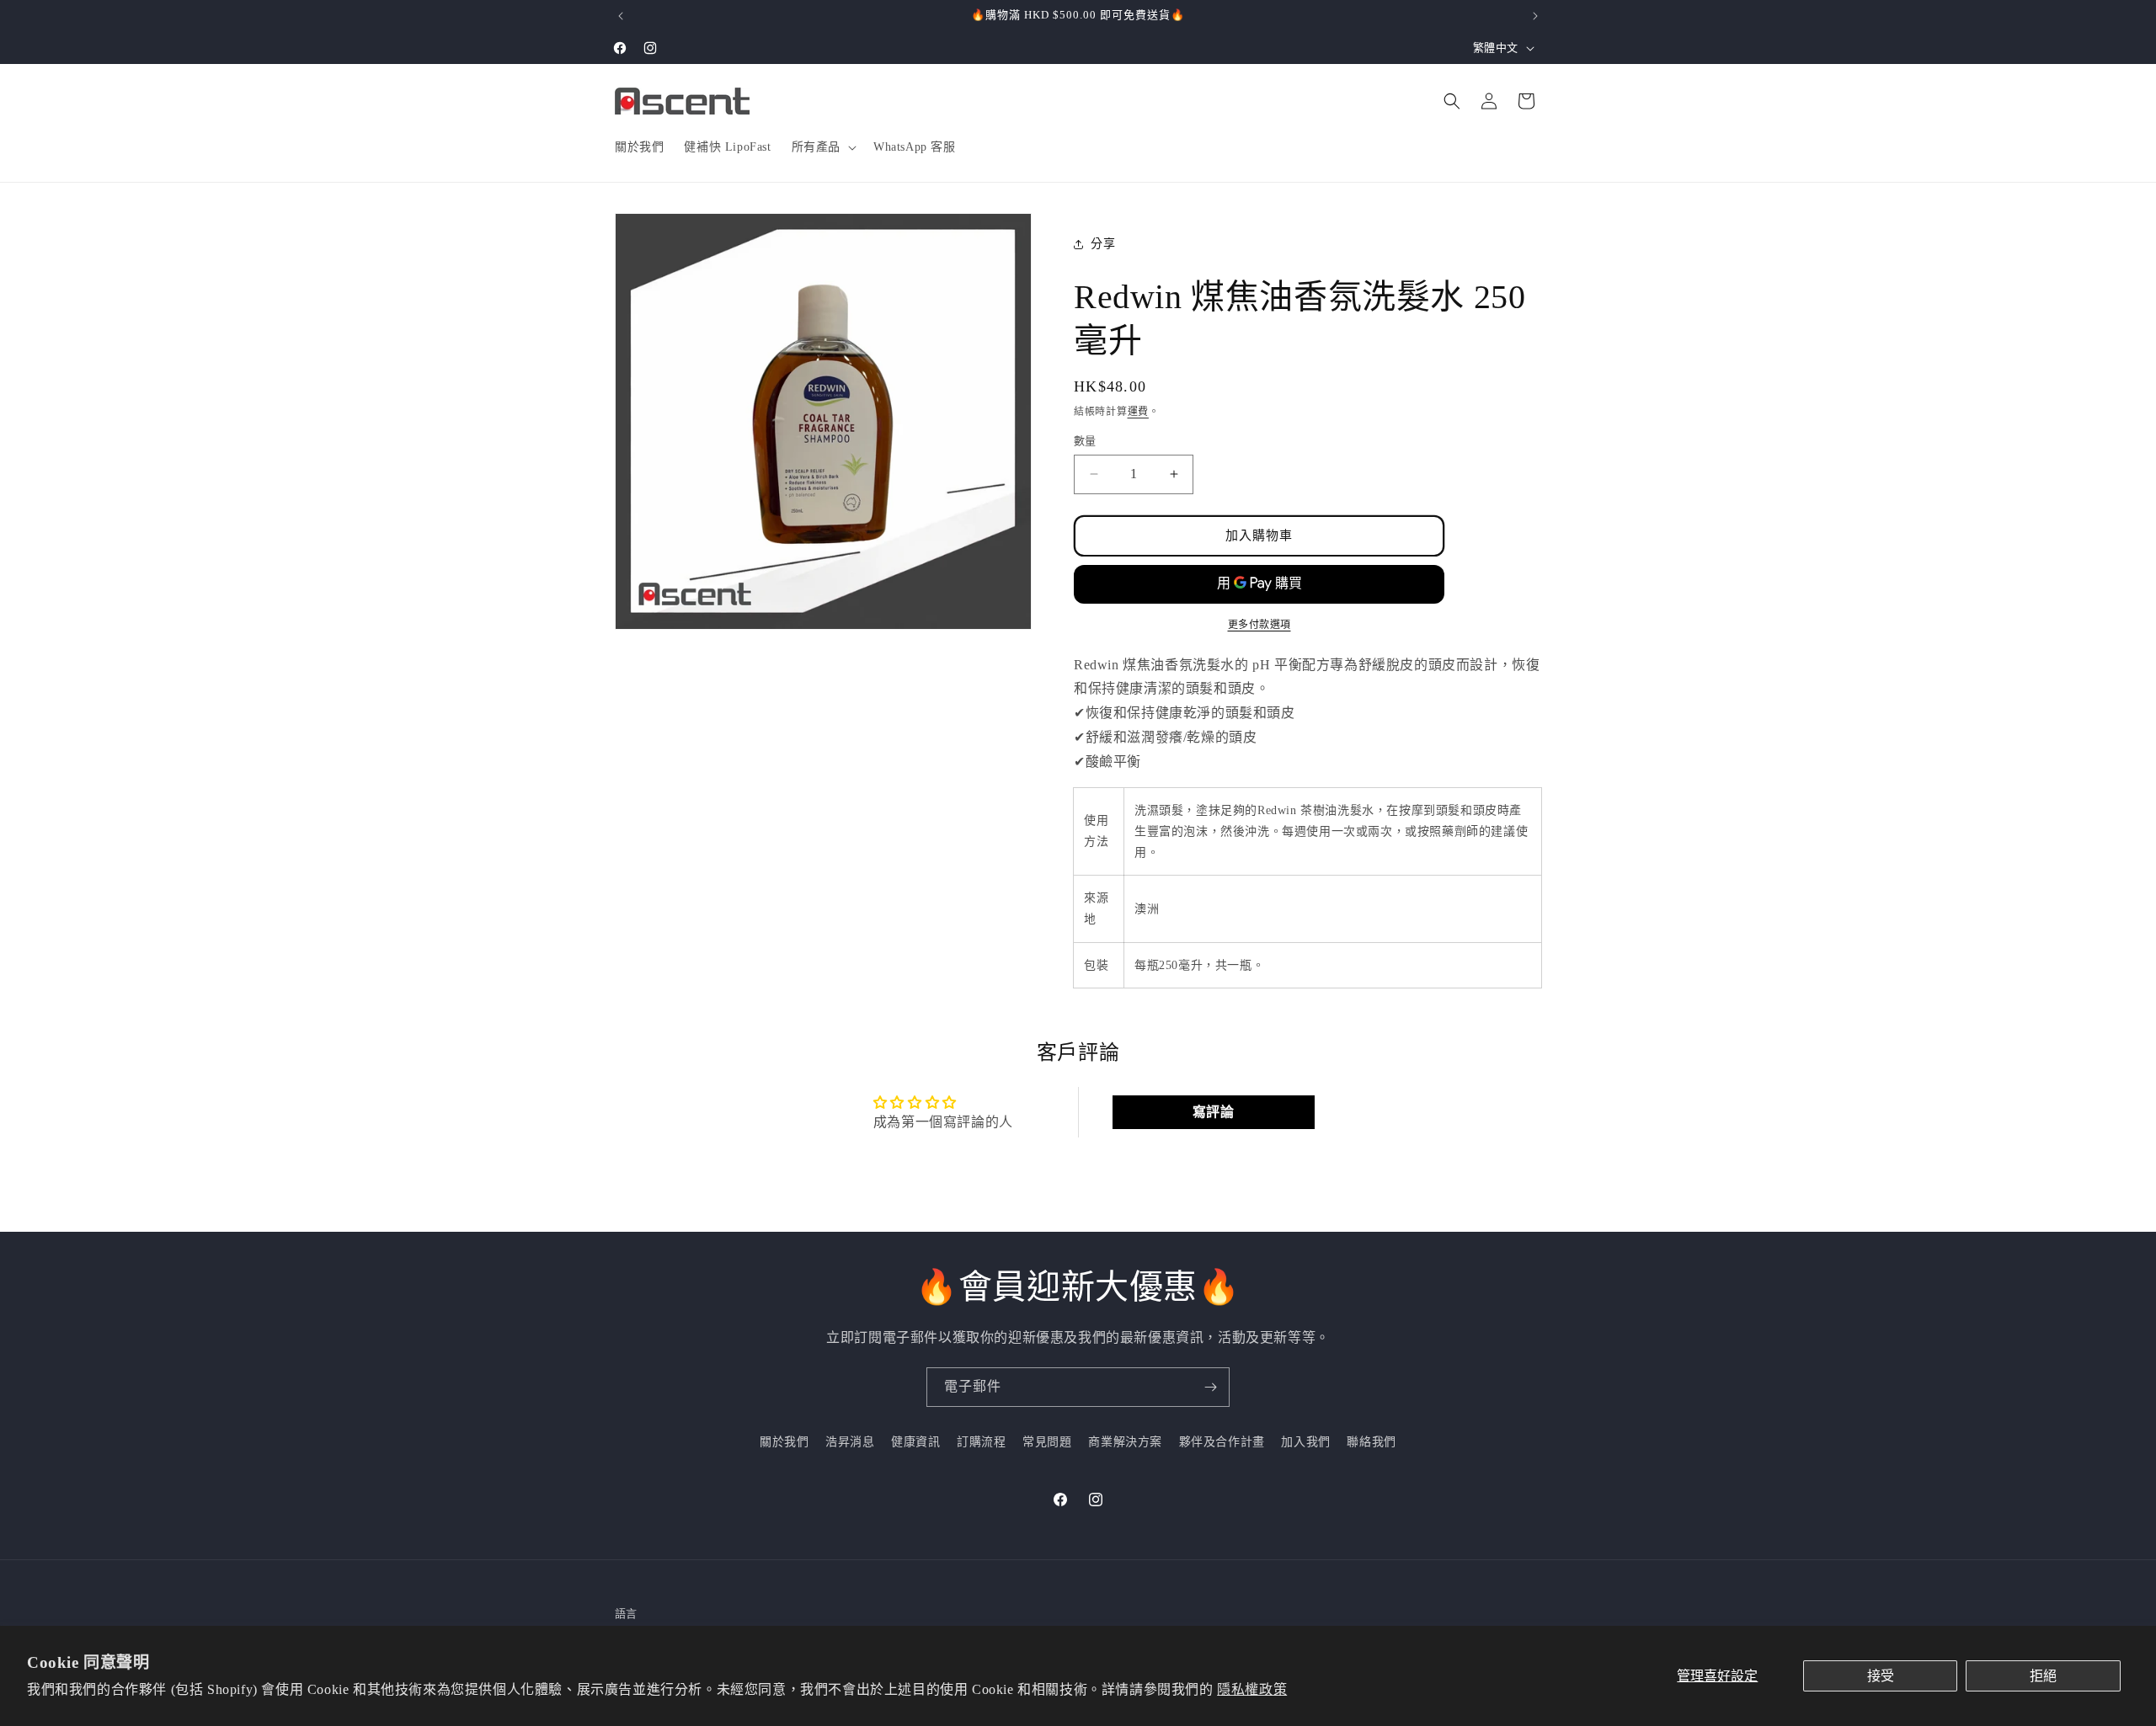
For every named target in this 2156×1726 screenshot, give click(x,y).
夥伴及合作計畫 (1222, 1442)
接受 (1881, 1676)
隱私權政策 (1252, 1689)
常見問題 (1047, 1442)
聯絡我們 (1371, 1442)
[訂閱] (1210, 1387)
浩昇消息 (850, 1442)
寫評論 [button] (1214, 1112)
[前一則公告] (621, 16)
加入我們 (1305, 1442)
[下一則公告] (1535, 16)
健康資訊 (915, 1442)
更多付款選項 (1259, 625)
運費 (1138, 412)
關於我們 (784, 1442)
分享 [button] (1103, 244)
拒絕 (2043, 1676)
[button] (822, 147)
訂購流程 (981, 1442)
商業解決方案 (1125, 1442)
